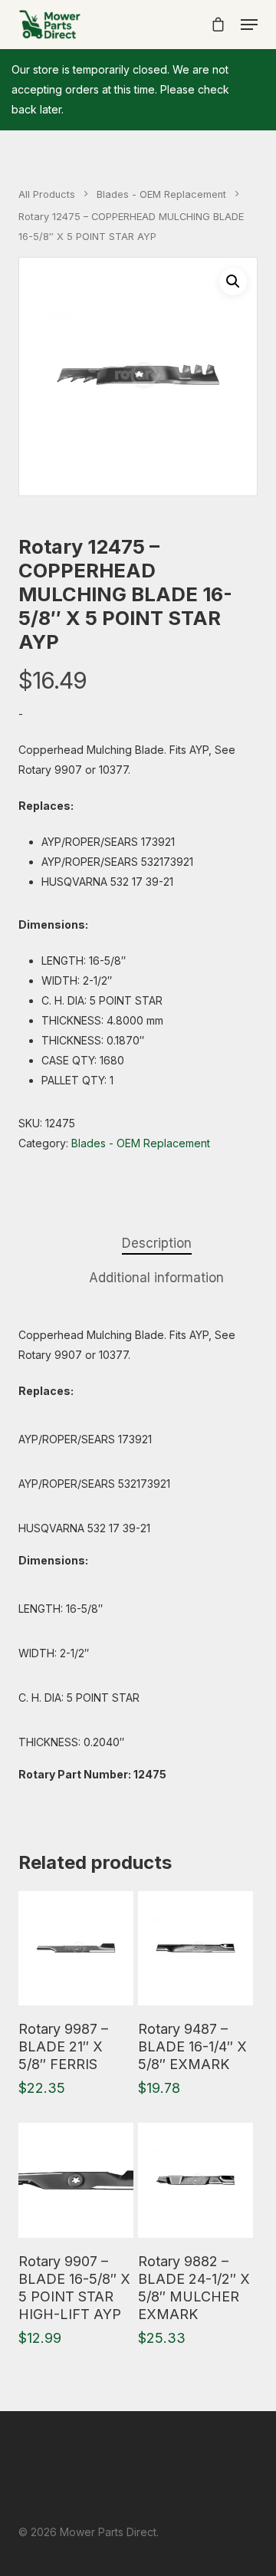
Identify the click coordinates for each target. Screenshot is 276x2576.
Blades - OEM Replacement (161, 194)
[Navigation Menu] (249, 25)
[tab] (156, 1244)
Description (157, 1243)
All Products (47, 194)
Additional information (156, 1278)
